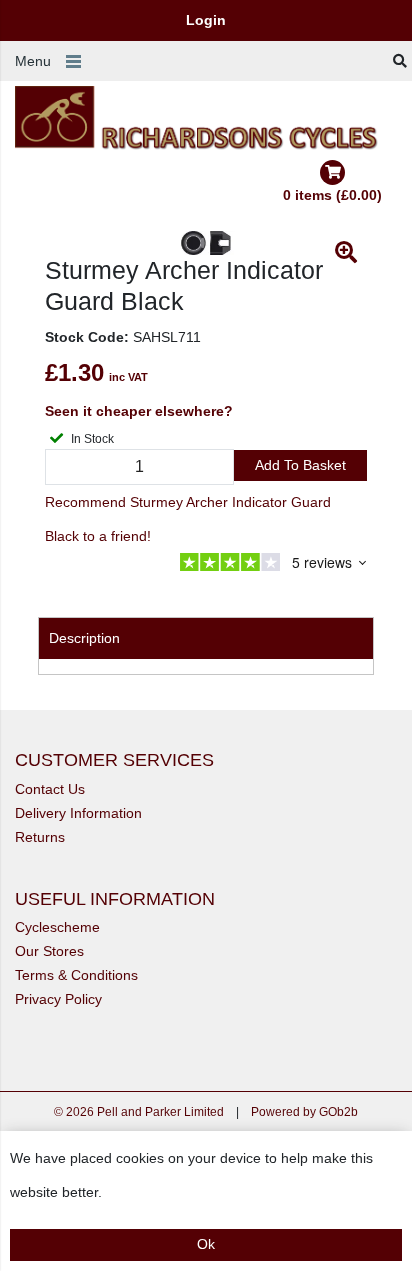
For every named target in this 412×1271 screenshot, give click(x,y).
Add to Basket (300, 465)
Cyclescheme (57, 927)
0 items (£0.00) (332, 195)
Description (84, 638)
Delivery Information (78, 813)
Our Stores (49, 951)
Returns (40, 837)
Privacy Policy (58, 999)
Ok (206, 1244)
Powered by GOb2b (304, 1112)
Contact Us (50, 789)
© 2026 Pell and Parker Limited (139, 1112)
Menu (33, 61)
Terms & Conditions (76, 975)
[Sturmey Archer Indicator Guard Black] (206, 243)
